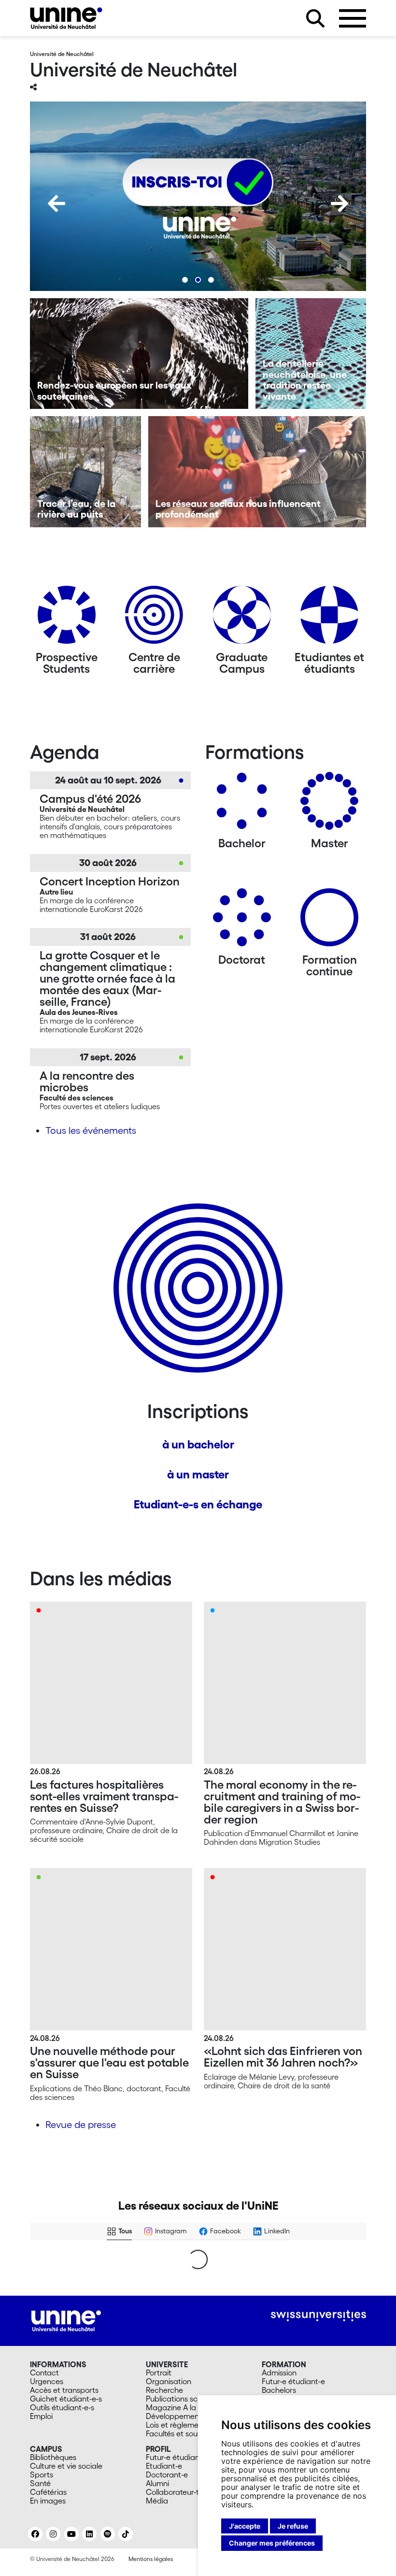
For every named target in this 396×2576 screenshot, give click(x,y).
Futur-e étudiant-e (293, 2381)
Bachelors (279, 2390)
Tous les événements (91, 1130)
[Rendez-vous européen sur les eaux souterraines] (139, 354)
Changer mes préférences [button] (272, 2543)
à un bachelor (198, 1444)
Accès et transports (64, 2390)
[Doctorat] (242, 921)
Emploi (41, 2416)
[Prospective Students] (67, 618)
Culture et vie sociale (66, 2466)
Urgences (47, 2381)
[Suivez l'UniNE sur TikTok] (126, 2534)
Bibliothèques (53, 2457)
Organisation (169, 2381)
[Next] (339, 203)
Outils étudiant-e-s (62, 2407)
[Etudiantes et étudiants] (329, 618)
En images (48, 2501)
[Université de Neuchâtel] (66, 18)
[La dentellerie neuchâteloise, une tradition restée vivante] (311, 354)
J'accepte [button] (245, 2526)
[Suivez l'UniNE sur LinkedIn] (89, 2534)
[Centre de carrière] (154, 618)
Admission (279, 2373)
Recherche (164, 2390)
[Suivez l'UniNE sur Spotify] (108, 2534)
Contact (44, 2373)
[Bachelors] (242, 804)
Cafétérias (48, 2492)
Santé (40, 2483)
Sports (42, 2475)
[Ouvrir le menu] (353, 18)
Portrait (159, 2373)
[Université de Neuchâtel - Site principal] (66, 2320)
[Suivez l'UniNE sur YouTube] (71, 2534)
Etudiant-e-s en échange (198, 1504)
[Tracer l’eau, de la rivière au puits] (85, 472)
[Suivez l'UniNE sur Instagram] (53, 2534)
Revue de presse (81, 2125)
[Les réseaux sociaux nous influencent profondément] (257, 472)
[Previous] (57, 203)
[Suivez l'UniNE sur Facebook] (35, 2534)
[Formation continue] (329, 921)
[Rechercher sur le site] (315, 18)
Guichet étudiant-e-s (66, 2399)
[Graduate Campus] (242, 618)
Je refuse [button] (293, 2526)
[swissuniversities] (318, 2316)
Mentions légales (151, 2559)
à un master (198, 1474)
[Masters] (329, 804)
